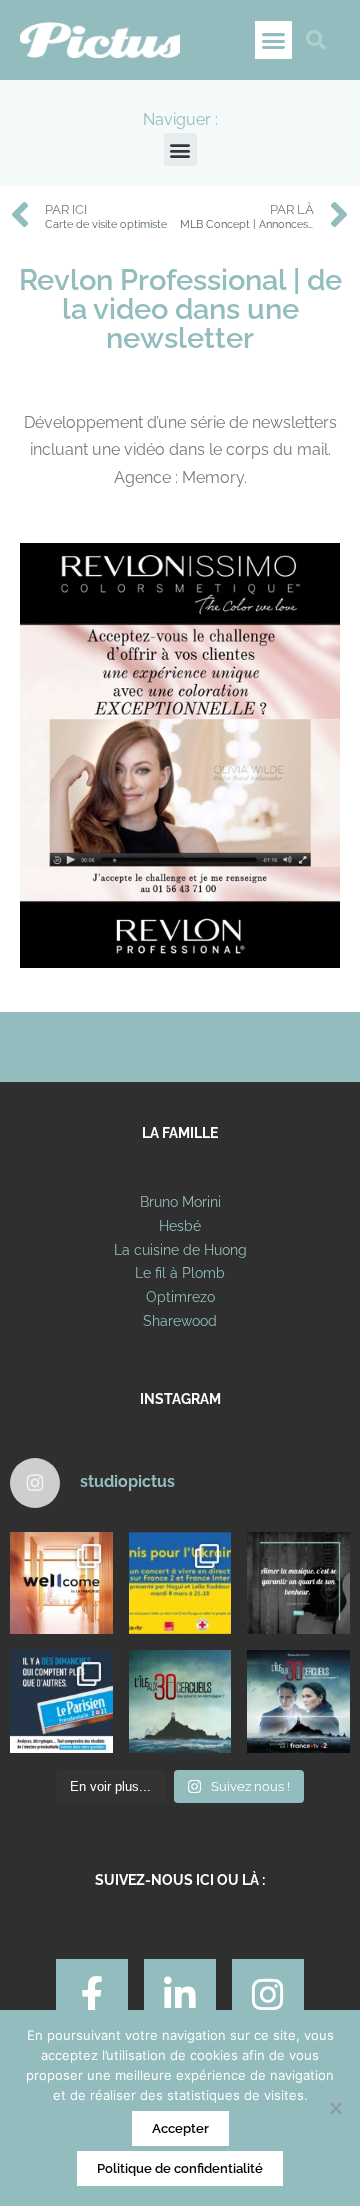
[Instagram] (268, 1995)
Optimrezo (180, 1297)
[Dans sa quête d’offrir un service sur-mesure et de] (61, 1583)
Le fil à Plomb (180, 1273)
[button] (274, 40)
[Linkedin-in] (180, 1995)
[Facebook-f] (92, 1995)
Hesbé (180, 1226)
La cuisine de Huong (180, 1250)
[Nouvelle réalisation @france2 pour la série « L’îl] (180, 1701)
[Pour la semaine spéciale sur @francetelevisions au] (180, 1583)
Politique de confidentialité (180, 2168)
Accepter (180, 2128)
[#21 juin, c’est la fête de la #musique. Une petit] (298, 1583)
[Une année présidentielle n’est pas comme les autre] (61, 1701)
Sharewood (180, 1321)
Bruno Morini (180, 1202)
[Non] (335, 2108)
